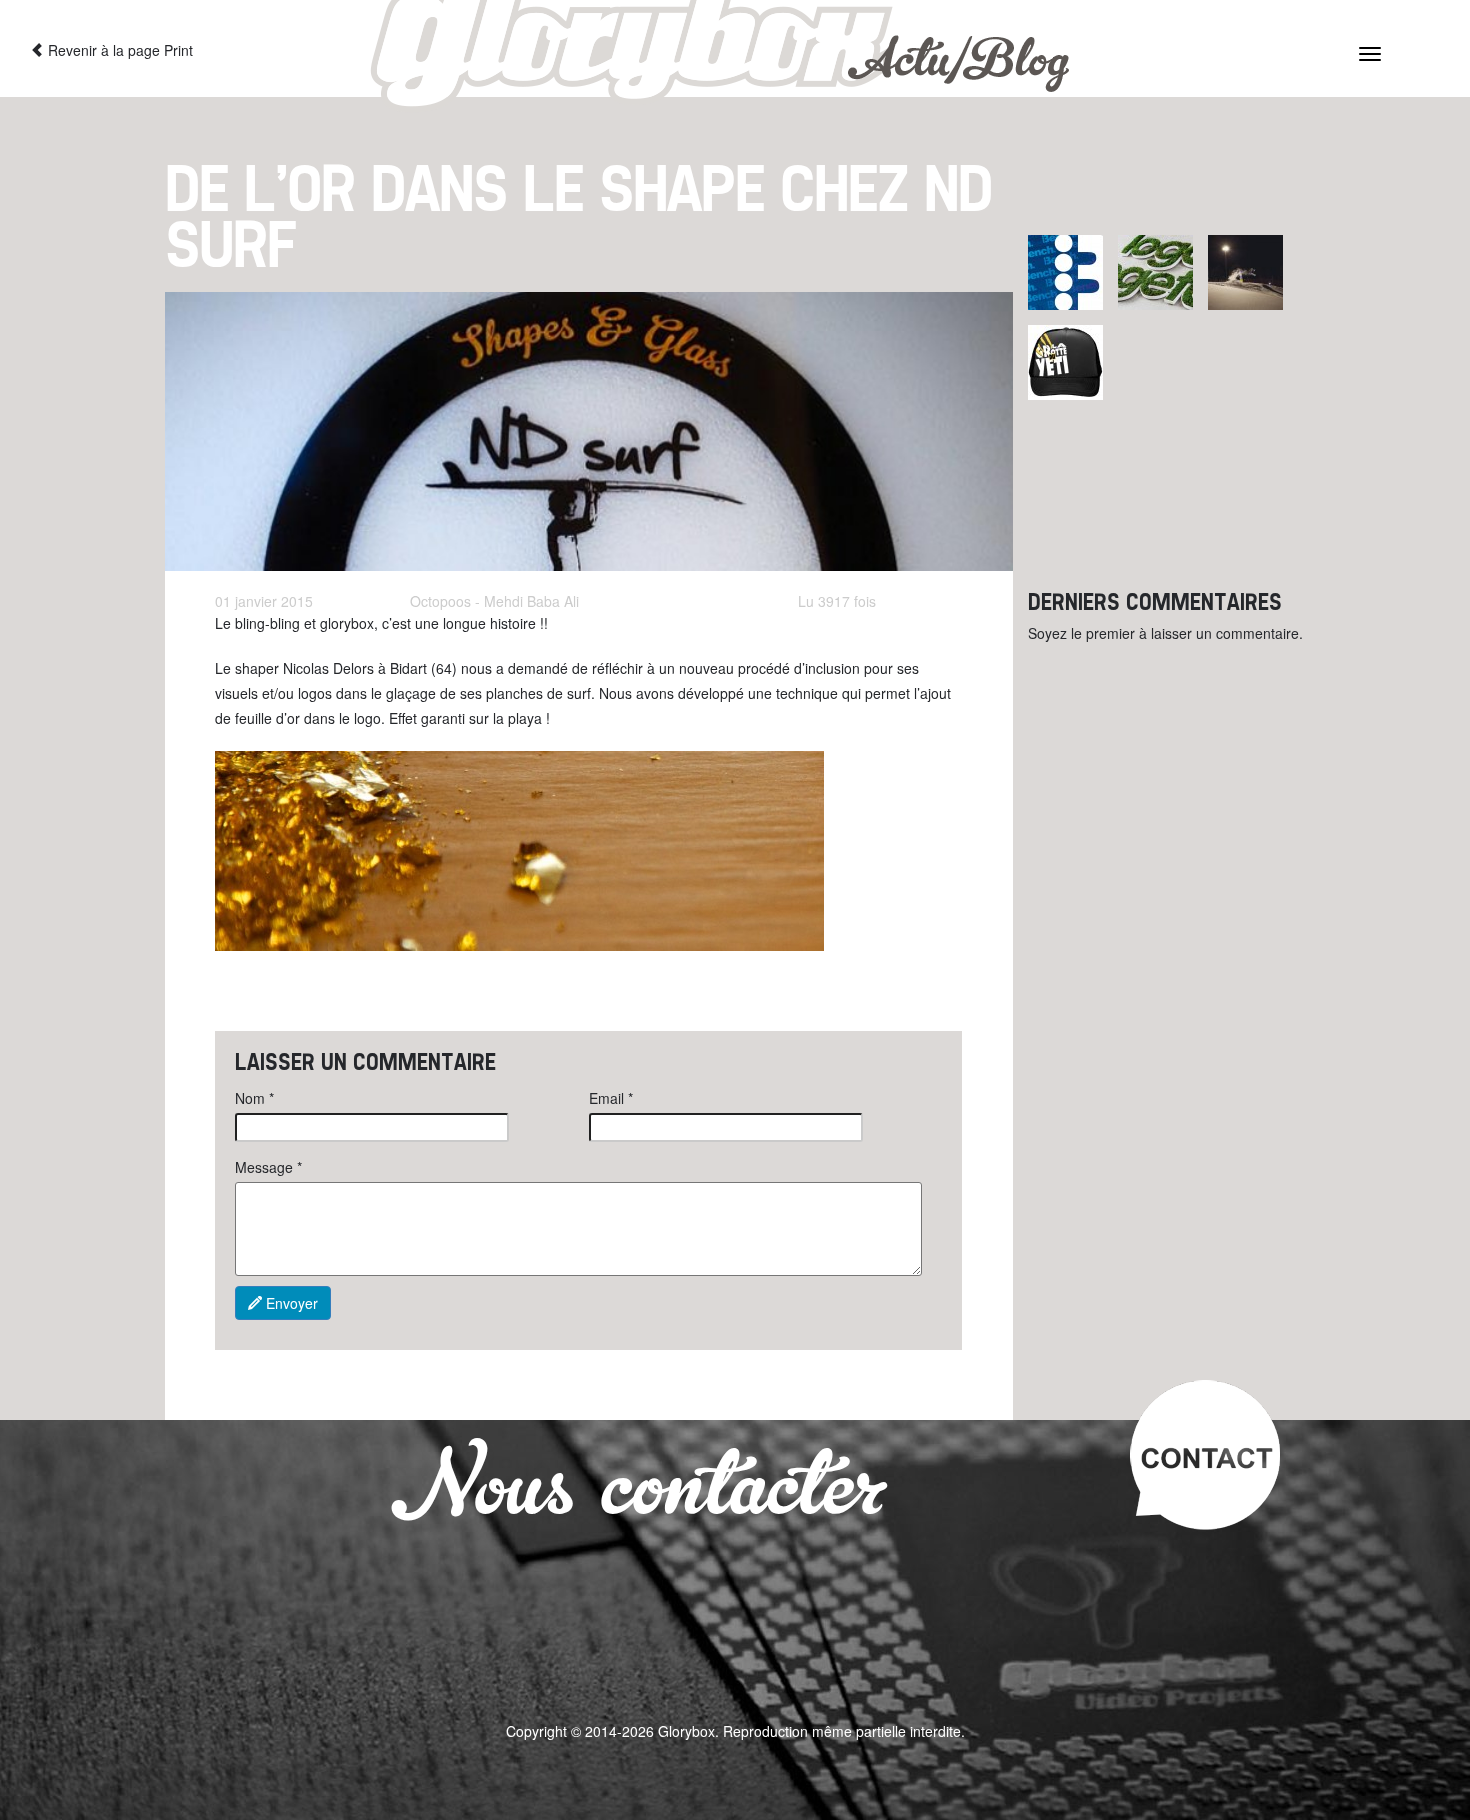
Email (611, 1098)
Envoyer (290, 1303)
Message (268, 1167)
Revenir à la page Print (118, 50)
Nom (254, 1098)
